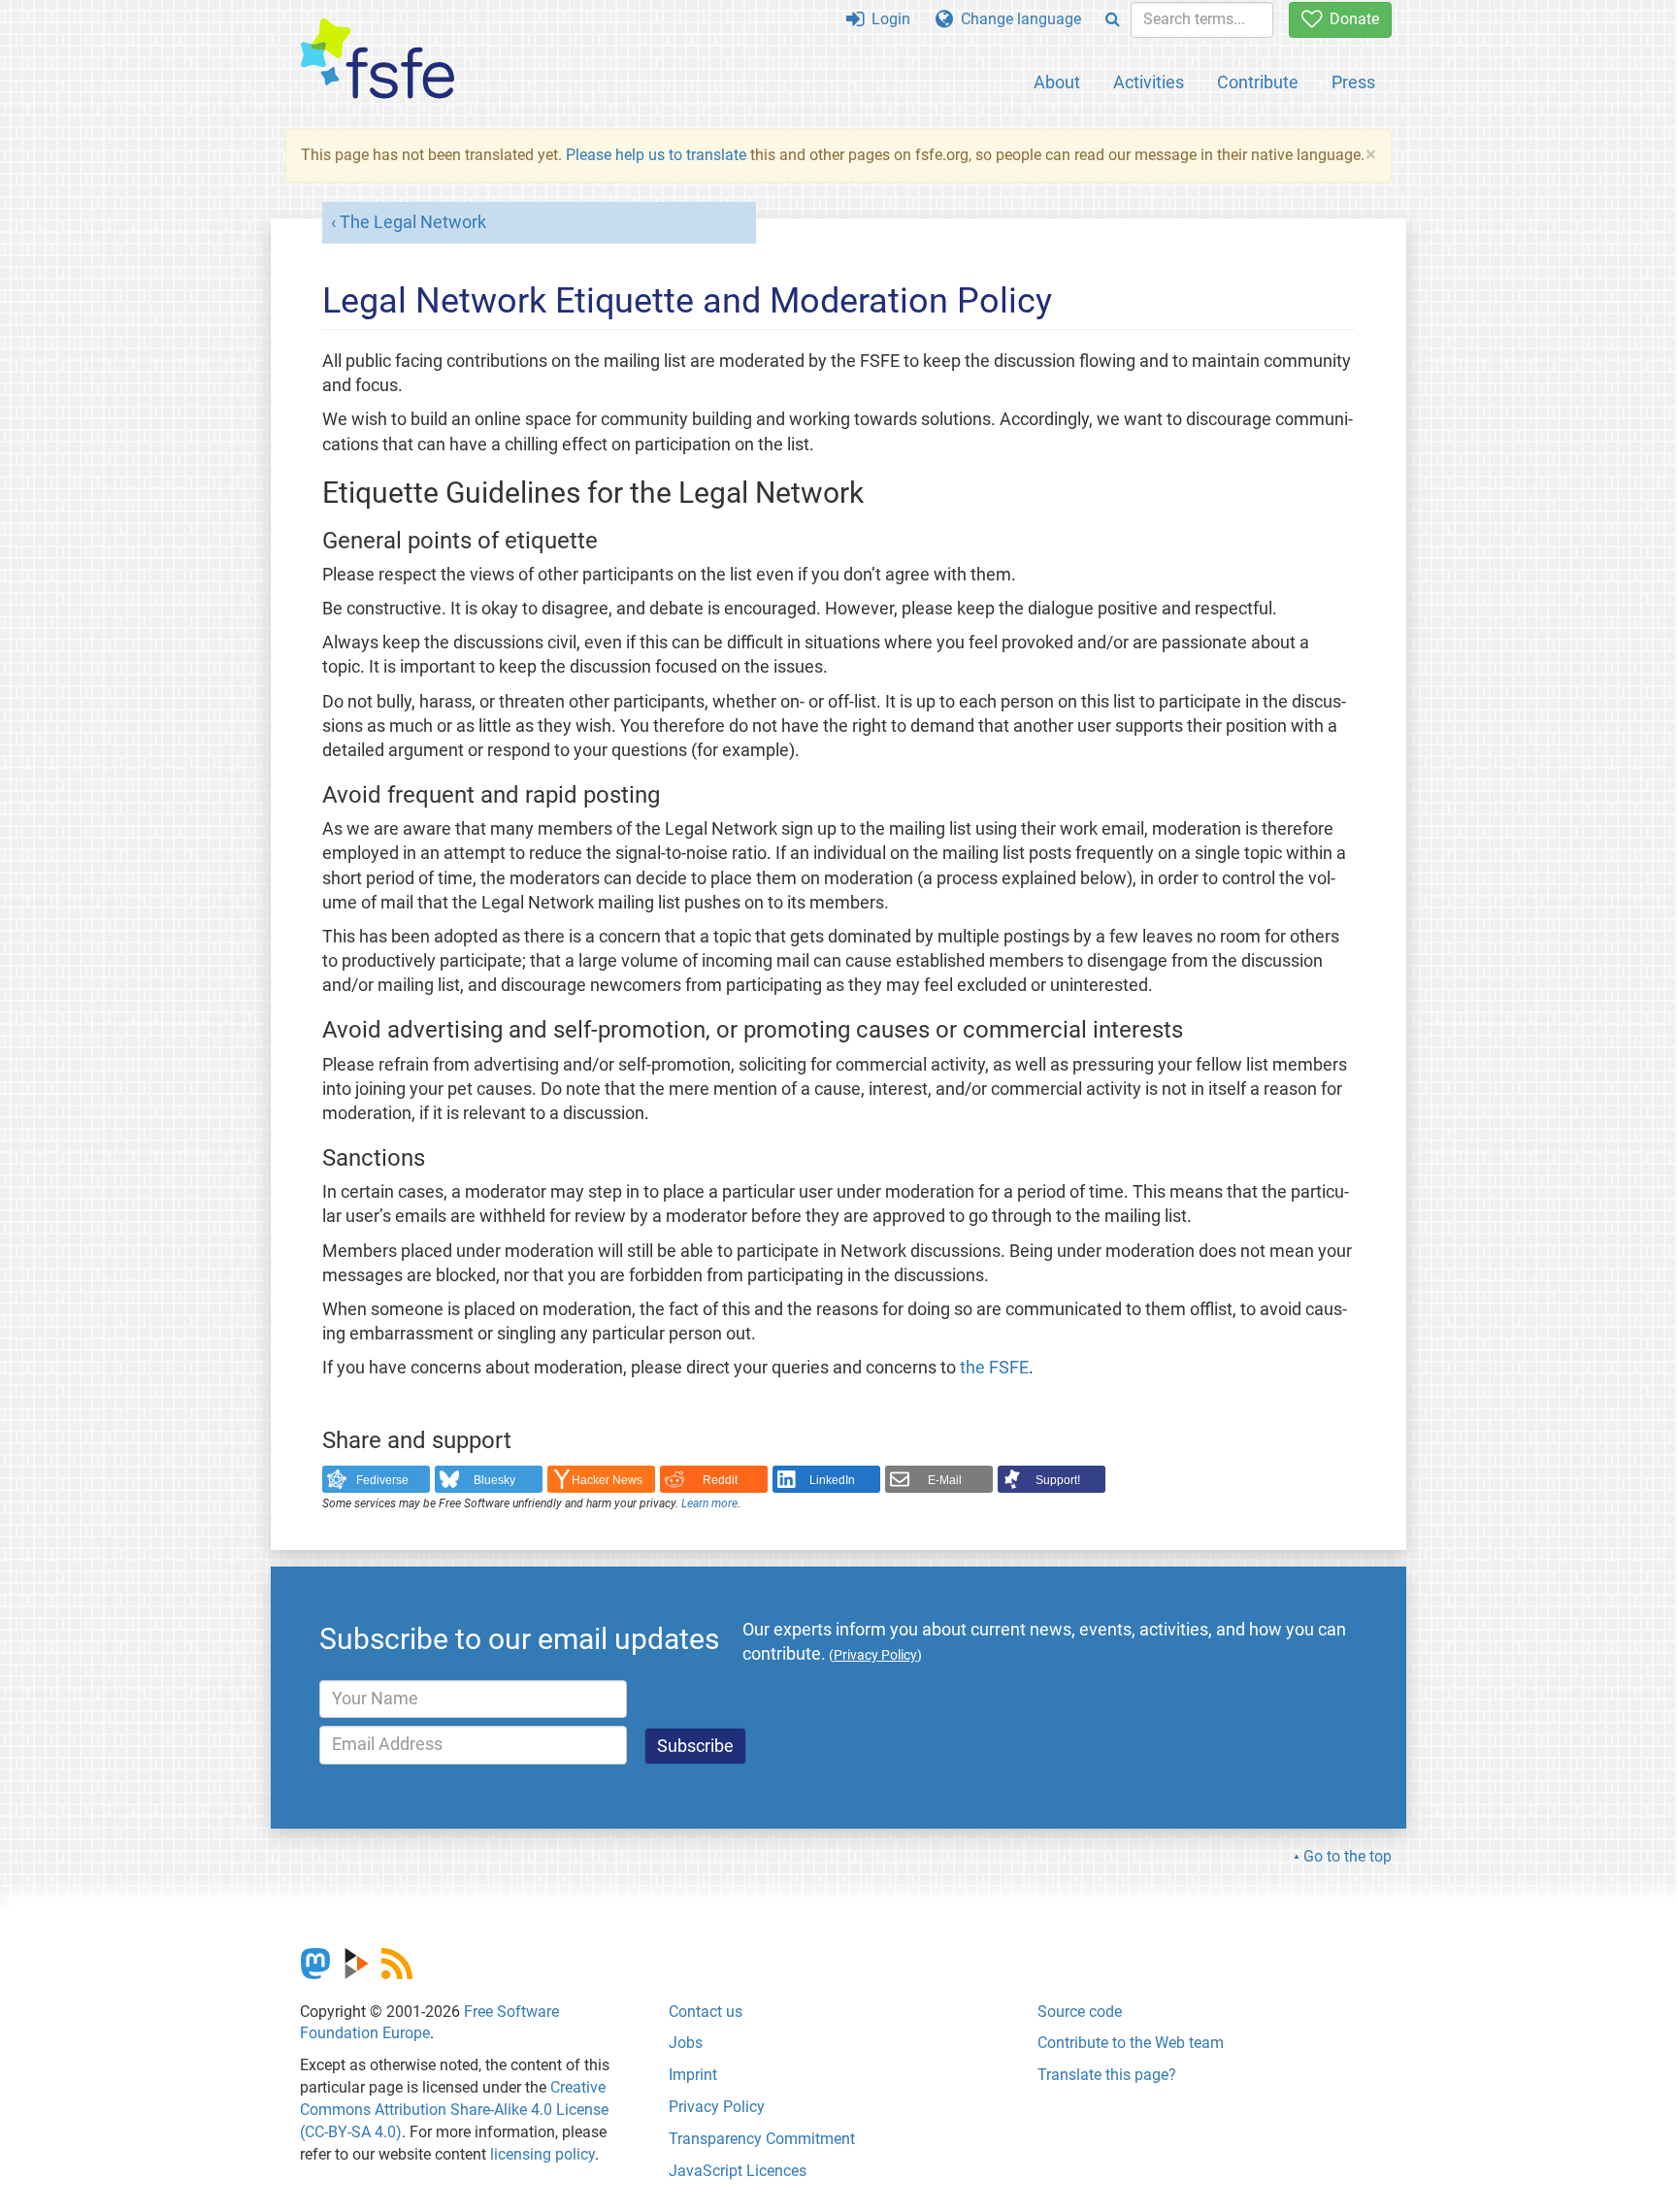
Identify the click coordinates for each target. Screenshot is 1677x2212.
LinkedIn (832, 1480)
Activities (1149, 82)
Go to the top (1348, 1856)
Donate (1350, 19)
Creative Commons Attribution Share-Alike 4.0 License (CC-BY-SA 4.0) (454, 2110)
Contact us (706, 2012)
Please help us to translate (656, 155)
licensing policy (543, 2154)
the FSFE (994, 1368)
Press (1353, 82)
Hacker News (607, 1480)
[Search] (1113, 20)
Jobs (686, 2043)
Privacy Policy (717, 2107)
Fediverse (382, 1480)
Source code (1080, 2012)
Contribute (1258, 82)
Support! (1058, 1480)
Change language (1017, 19)
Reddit (720, 1480)
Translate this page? (1107, 2075)
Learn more (709, 1503)
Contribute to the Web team (1131, 2043)
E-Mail (945, 1480)
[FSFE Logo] (378, 60)
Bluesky (494, 1480)
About (1057, 82)
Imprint (693, 2075)
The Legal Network (413, 222)
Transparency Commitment (762, 2139)
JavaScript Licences (738, 2171)
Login (887, 19)
